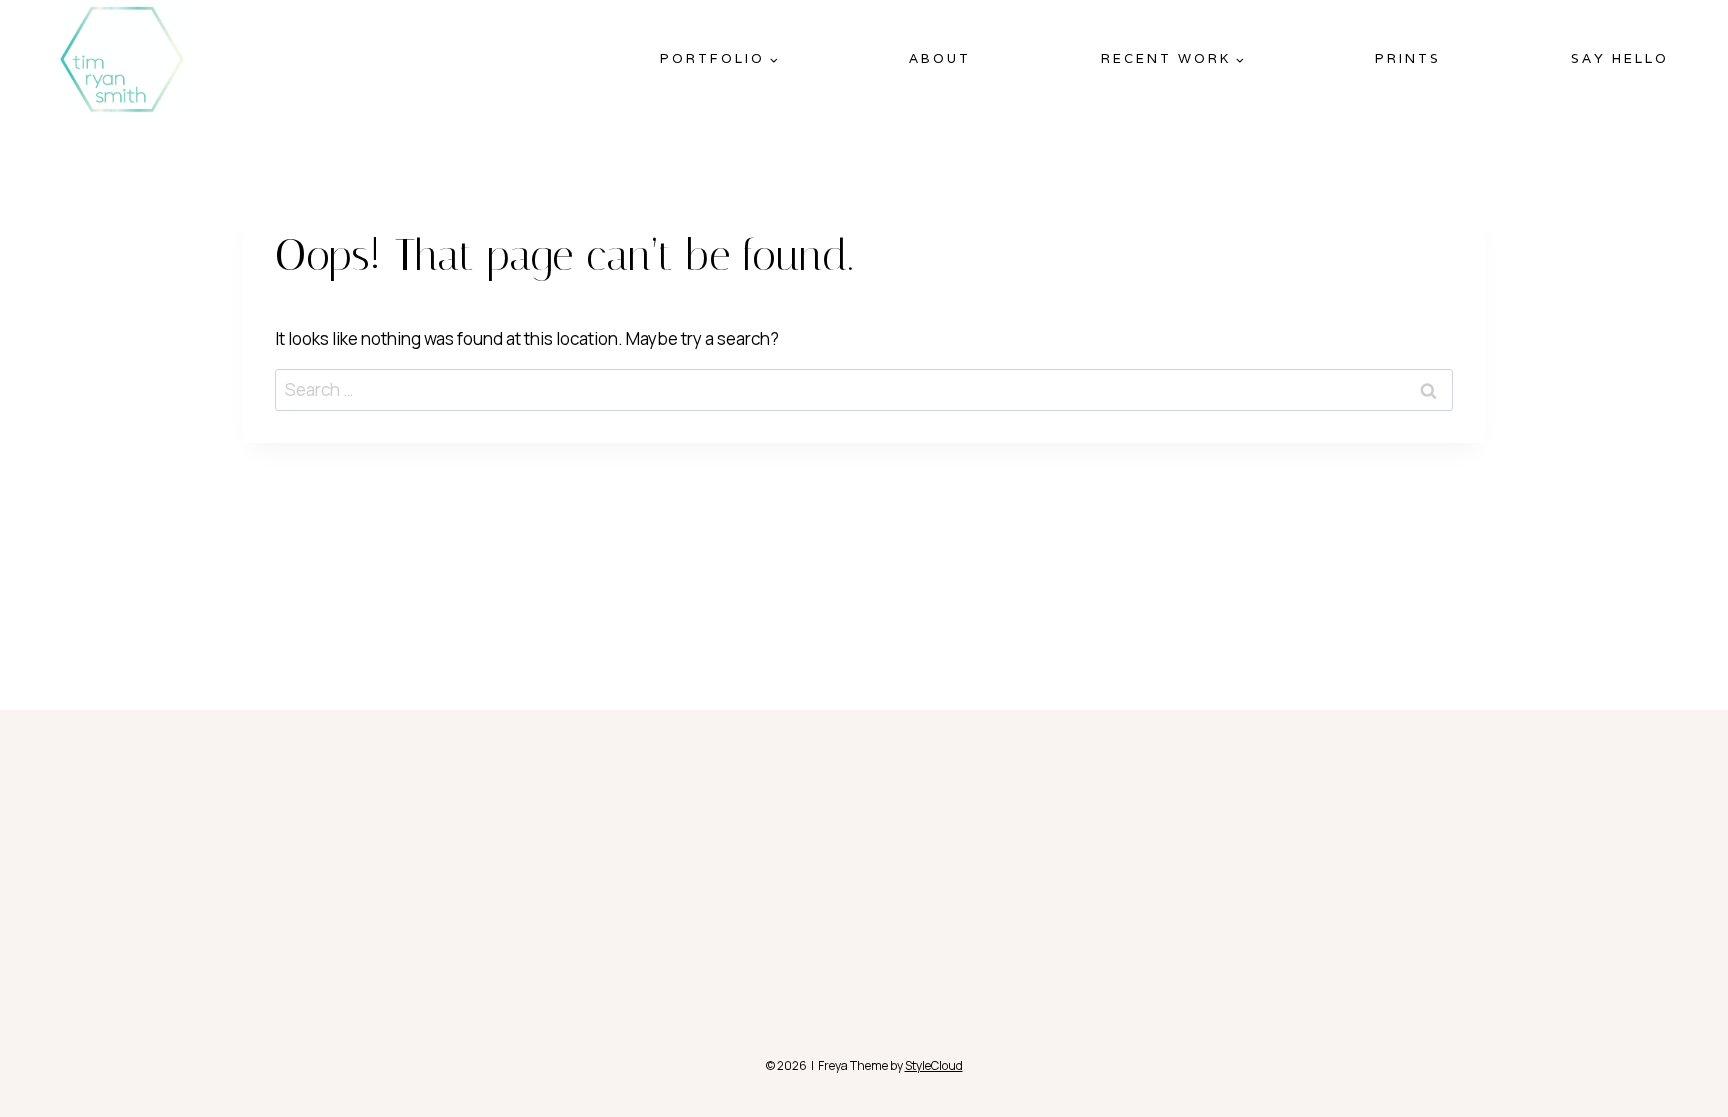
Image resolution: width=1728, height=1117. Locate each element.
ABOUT (940, 58)
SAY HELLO (1620, 58)
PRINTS (1408, 58)
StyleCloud (934, 1065)
